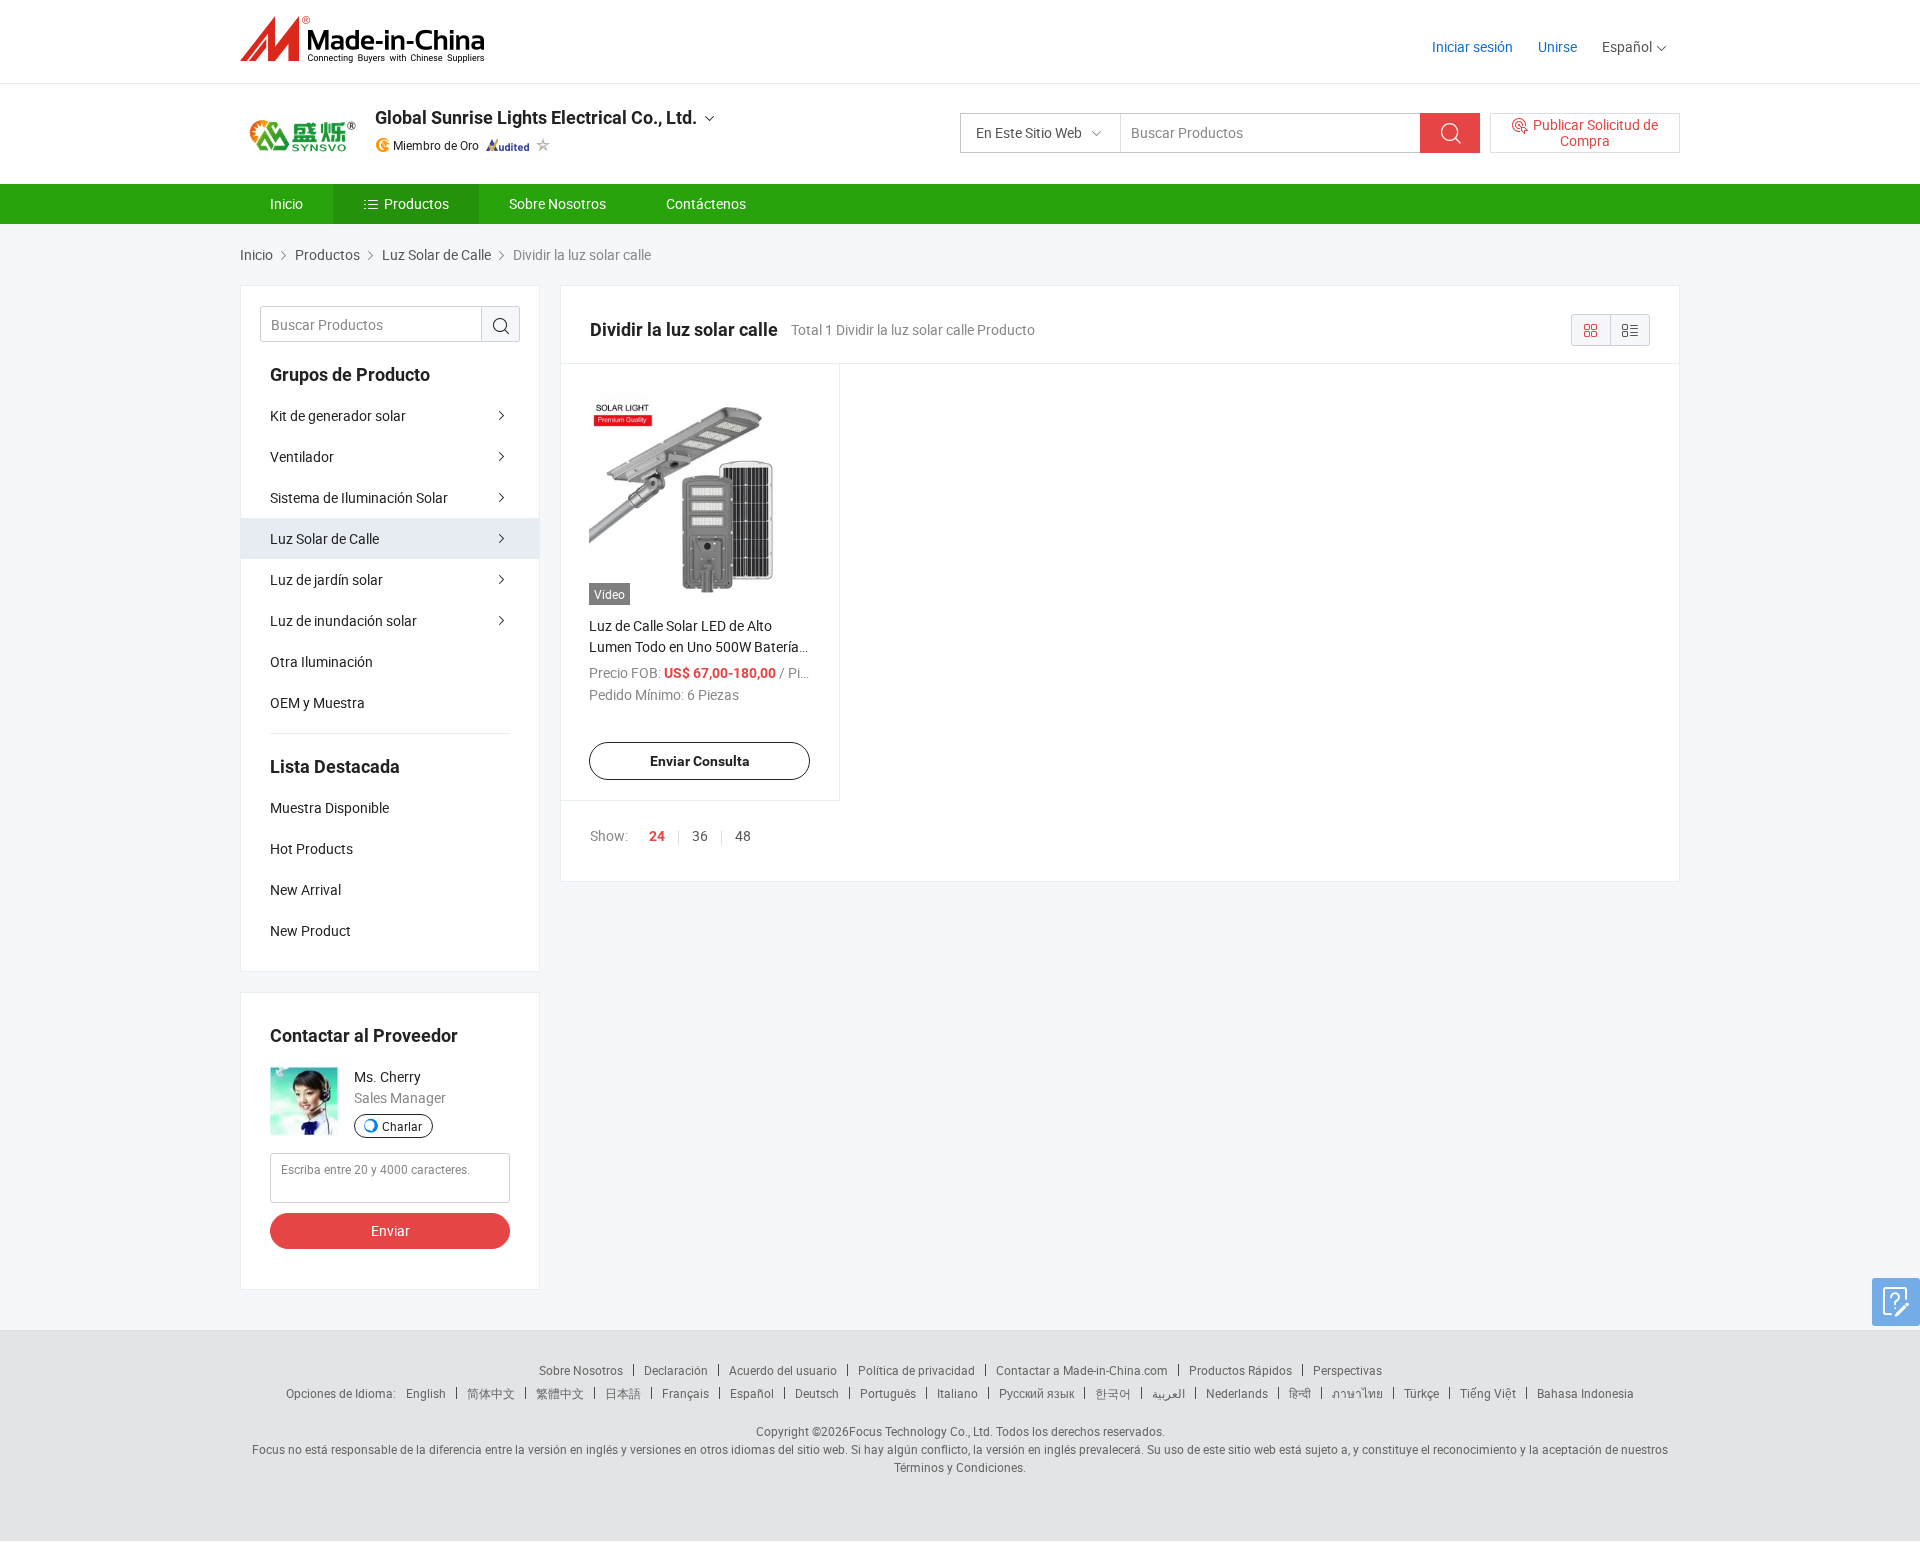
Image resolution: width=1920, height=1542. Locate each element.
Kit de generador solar (338, 415)
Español (752, 1393)
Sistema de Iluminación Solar (359, 497)
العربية (1168, 1393)
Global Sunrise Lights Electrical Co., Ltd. (536, 117)
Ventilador (302, 456)
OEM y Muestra (317, 702)
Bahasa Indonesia (1585, 1393)
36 (700, 835)
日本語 (623, 1393)
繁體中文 (560, 1393)
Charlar (402, 1126)
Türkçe (1421, 1393)
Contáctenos (706, 203)
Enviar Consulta (700, 761)
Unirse (1557, 46)
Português (888, 1393)
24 (657, 836)
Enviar (390, 1230)
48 (743, 835)
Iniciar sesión (1472, 46)
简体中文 (491, 1393)
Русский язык (1036, 1393)
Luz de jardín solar (326, 579)
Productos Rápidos (1240, 1370)
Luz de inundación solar (343, 620)
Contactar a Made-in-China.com (1082, 1370)
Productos (416, 203)
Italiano (957, 1393)
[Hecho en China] (368, 39)
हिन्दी (1300, 1393)
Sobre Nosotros (557, 203)
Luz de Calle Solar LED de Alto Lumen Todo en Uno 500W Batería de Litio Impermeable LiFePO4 (694, 646)
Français (685, 1393)
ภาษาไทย (1357, 1393)
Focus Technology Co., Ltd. (921, 1431)
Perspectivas (1347, 1370)
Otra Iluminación (321, 661)
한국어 (1113, 1393)
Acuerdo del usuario (783, 1370)
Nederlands (1237, 1393)
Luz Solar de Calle (324, 538)
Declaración (676, 1370)
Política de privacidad (916, 1370)
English (426, 1393)
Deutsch (817, 1393)
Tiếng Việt (1488, 1393)
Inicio (286, 203)
